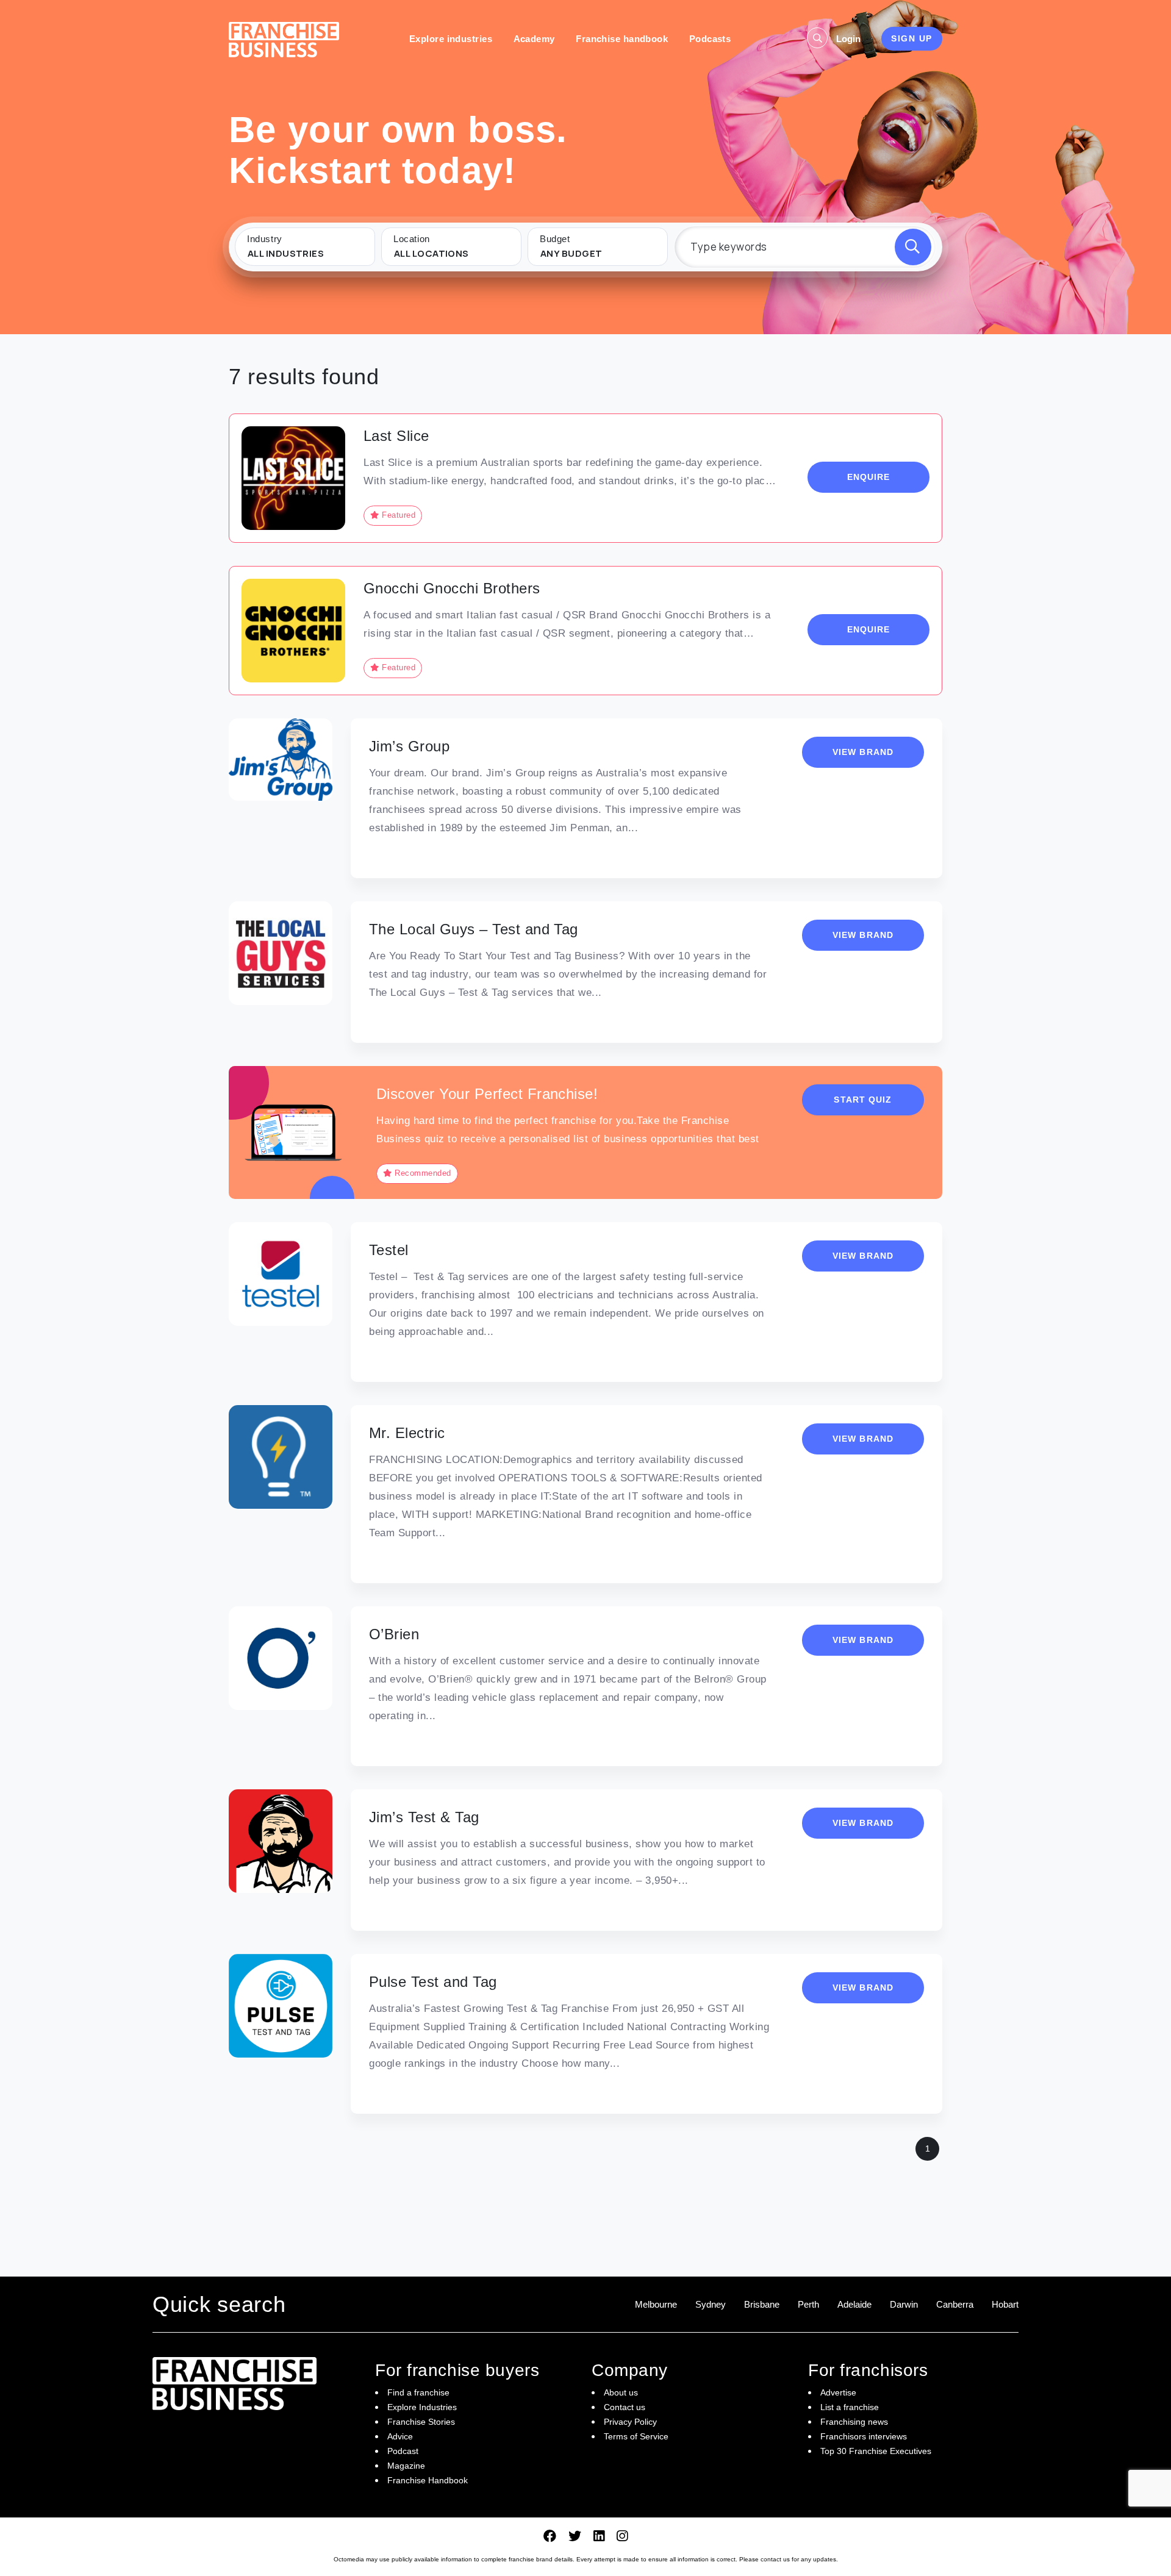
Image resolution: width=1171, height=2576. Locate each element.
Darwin (904, 2304)
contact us (775, 2559)
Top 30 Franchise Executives (876, 2451)
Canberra (955, 2304)
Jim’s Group (409, 746)
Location (412, 239)
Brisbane (762, 2304)
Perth (808, 2304)
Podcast (403, 2451)
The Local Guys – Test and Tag (474, 929)
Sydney (711, 2304)
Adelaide (854, 2304)
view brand (863, 752)
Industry (265, 239)
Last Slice (396, 436)
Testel (389, 1250)
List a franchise (850, 2407)
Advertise (838, 2392)
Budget (555, 239)
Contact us (625, 2407)
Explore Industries (422, 2407)
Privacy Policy (630, 2422)
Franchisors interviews (864, 2436)
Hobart (1005, 2304)
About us (621, 2392)
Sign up (912, 38)
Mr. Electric (407, 1433)
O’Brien (394, 1634)
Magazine (406, 2466)
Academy (534, 39)
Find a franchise (418, 2392)
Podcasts (710, 39)
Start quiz (863, 1100)
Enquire (869, 477)
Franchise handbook (622, 39)
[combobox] (305, 254)
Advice (400, 2436)
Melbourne (656, 2304)
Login (848, 39)
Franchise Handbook (428, 2480)
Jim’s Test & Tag (424, 1817)
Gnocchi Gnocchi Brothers (452, 588)
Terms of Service (636, 2436)
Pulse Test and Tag (433, 1982)
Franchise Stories (421, 2422)
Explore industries (451, 39)
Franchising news (854, 2422)
